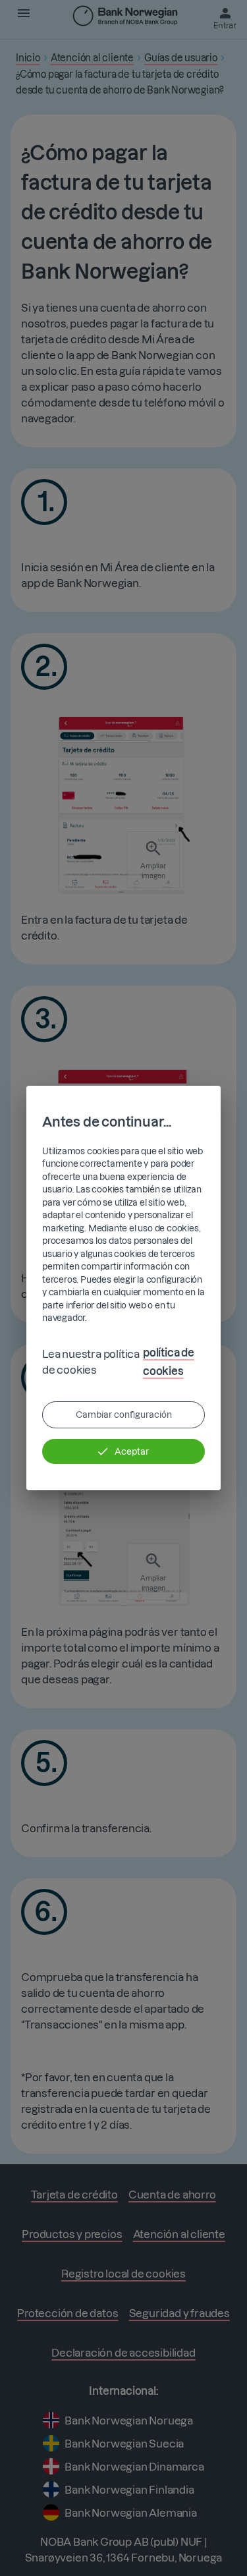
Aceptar (132, 1451)
